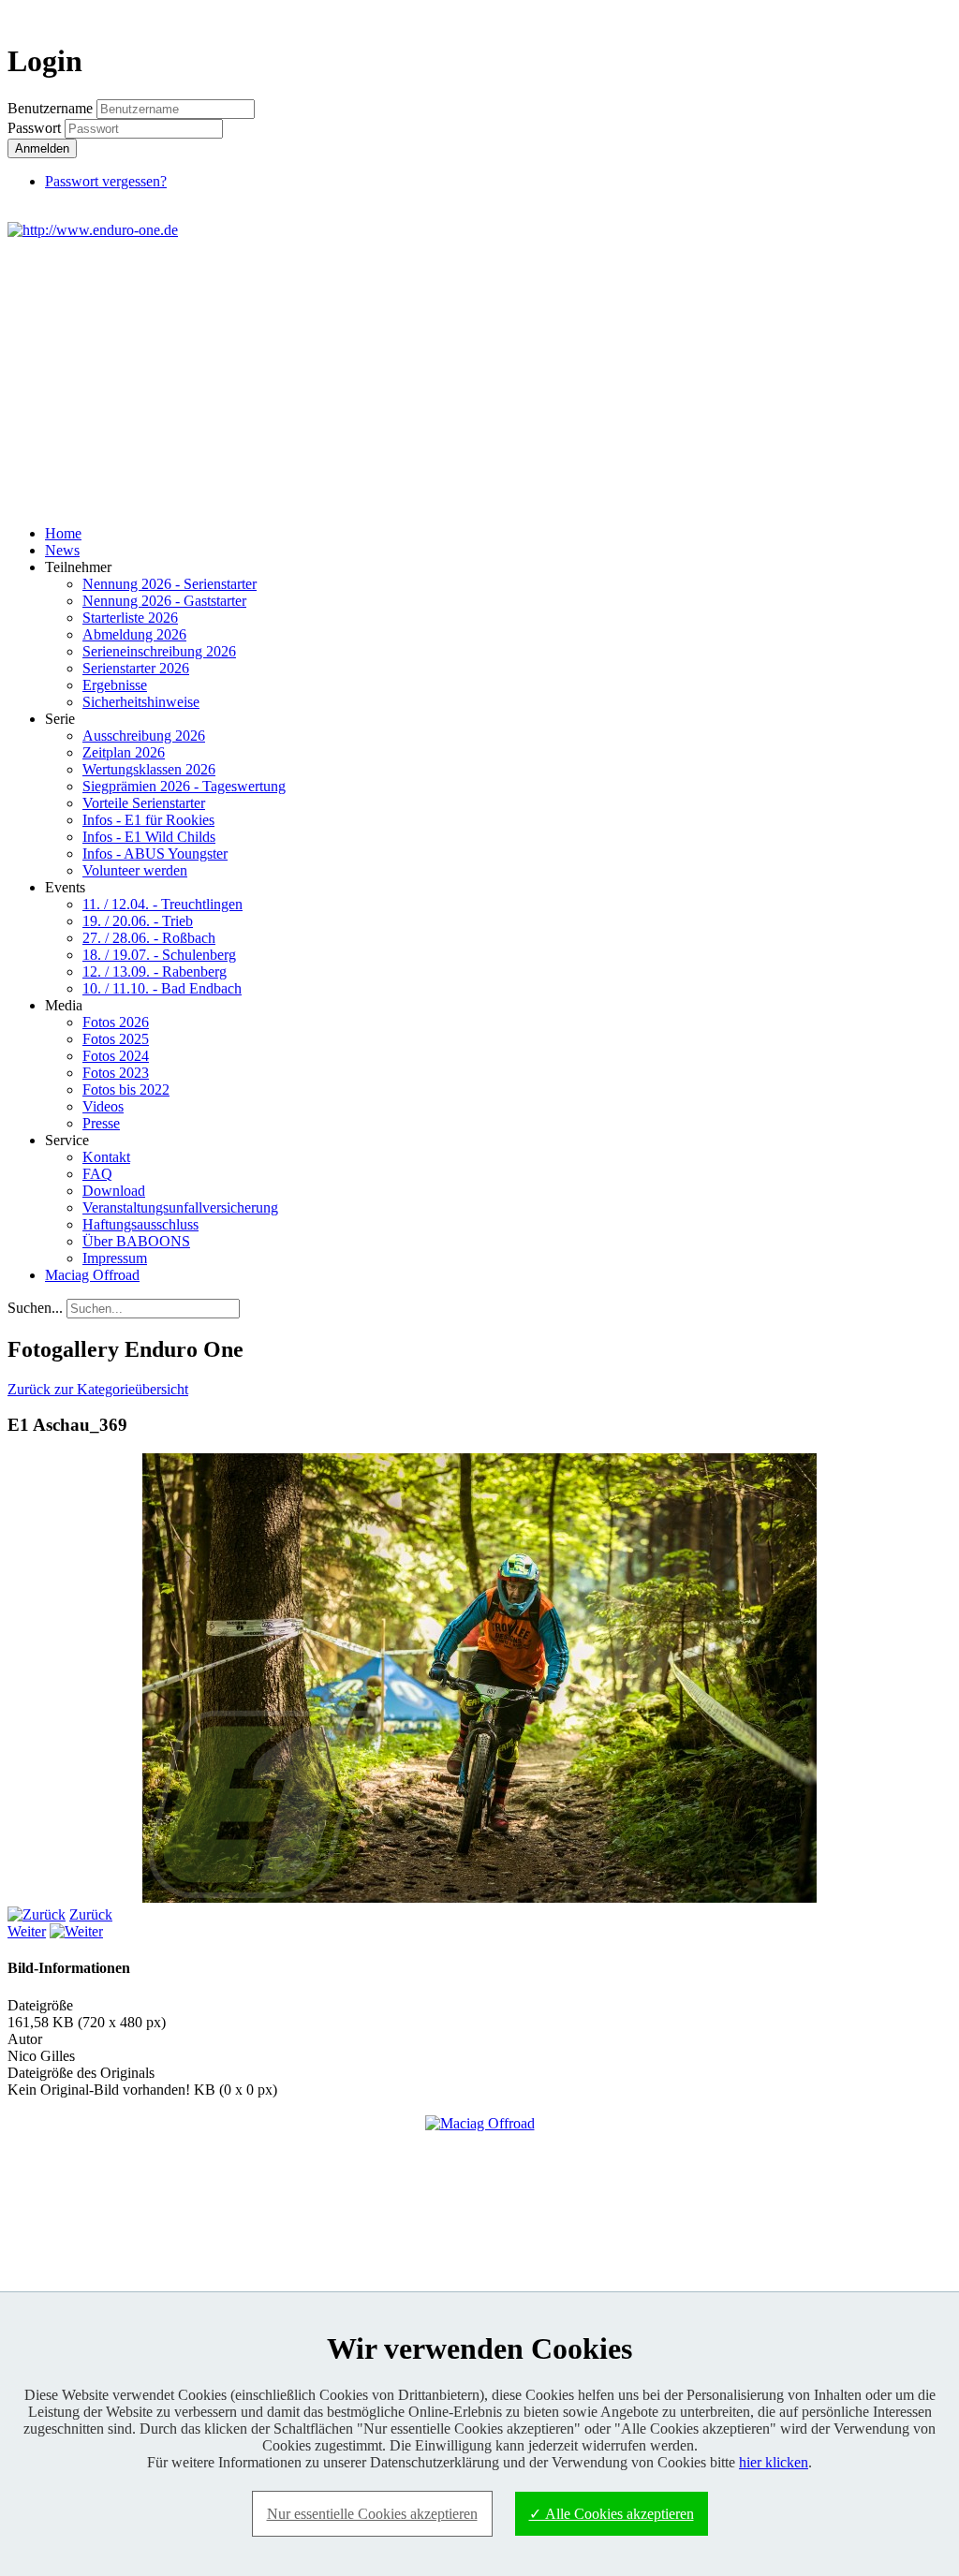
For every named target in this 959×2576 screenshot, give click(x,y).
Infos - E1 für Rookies (148, 820)
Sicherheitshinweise (141, 702)
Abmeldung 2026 (134, 634)
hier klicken (774, 2462)
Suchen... (35, 1308)
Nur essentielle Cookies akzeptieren (372, 2514)
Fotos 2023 (116, 1073)
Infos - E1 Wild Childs (149, 837)
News (62, 550)
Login (918, 15)
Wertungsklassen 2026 (149, 769)
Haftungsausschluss (140, 1224)
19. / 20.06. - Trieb (138, 921)
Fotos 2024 (116, 1056)
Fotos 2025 (116, 1039)
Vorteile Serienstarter (144, 803)
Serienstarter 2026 (136, 668)
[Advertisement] (479, 379)
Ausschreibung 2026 (144, 736)
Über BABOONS (136, 1241)
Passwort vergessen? (106, 181)
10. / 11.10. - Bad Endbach (162, 988)
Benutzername (50, 108)
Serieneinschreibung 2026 (159, 651)
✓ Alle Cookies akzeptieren (612, 2514)
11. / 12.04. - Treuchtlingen (162, 904)
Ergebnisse (115, 685)
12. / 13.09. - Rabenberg (155, 972)
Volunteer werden (135, 870)
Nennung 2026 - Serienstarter (170, 584)
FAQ (97, 1174)
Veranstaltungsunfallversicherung (180, 1207)
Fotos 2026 (116, 1022)
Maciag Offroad (92, 1275)
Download (114, 1191)
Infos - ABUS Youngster (155, 854)
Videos (103, 1106)
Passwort (36, 128)
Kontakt (106, 1157)
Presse (101, 1123)
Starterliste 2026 (130, 618)
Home (63, 533)
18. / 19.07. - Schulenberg (159, 955)
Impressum (115, 1258)
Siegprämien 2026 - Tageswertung (184, 786)
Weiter (27, 1931)
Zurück (91, 1914)
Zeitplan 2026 (124, 752)
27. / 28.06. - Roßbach (149, 938)
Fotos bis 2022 (126, 1089)
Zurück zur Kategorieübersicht (98, 1389)
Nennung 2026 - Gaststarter (164, 601)
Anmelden (42, 148)
